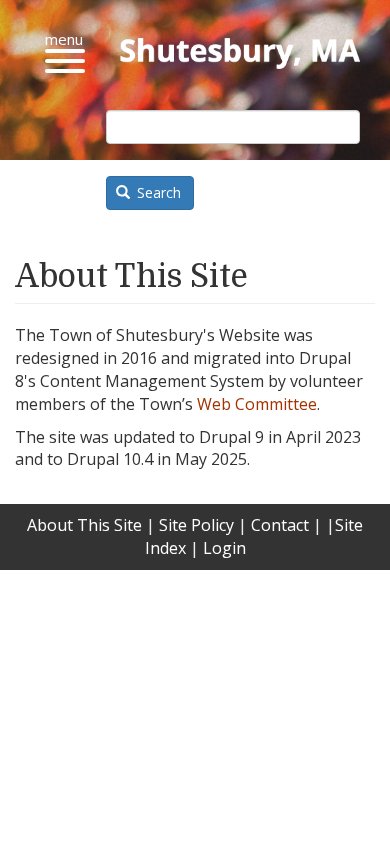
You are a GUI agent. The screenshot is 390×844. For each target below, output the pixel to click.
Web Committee (257, 404)
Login (224, 548)
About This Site (84, 525)
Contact (280, 525)
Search (157, 192)
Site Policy (196, 525)
